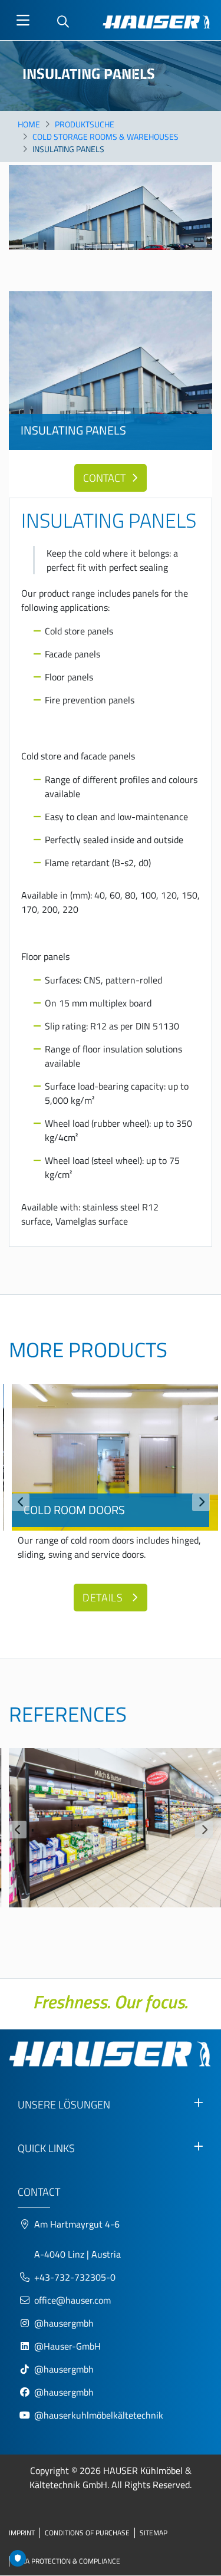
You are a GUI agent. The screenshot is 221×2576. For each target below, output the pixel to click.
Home (29, 124)
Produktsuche (85, 124)
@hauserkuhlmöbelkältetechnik (100, 2415)
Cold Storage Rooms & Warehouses (105, 136)
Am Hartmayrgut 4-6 (77, 2224)
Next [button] (201, 1502)
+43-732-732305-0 (75, 2277)
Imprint (22, 2533)
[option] (111, 1501)
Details (104, 1598)
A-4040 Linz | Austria (77, 2254)
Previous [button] (21, 1502)
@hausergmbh (64, 2323)
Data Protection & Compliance (67, 2561)
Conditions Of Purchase (87, 2533)
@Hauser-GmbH (67, 2346)
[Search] (63, 22)
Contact (104, 478)
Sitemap (154, 2533)
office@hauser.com (72, 2300)
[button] (111, 1828)
